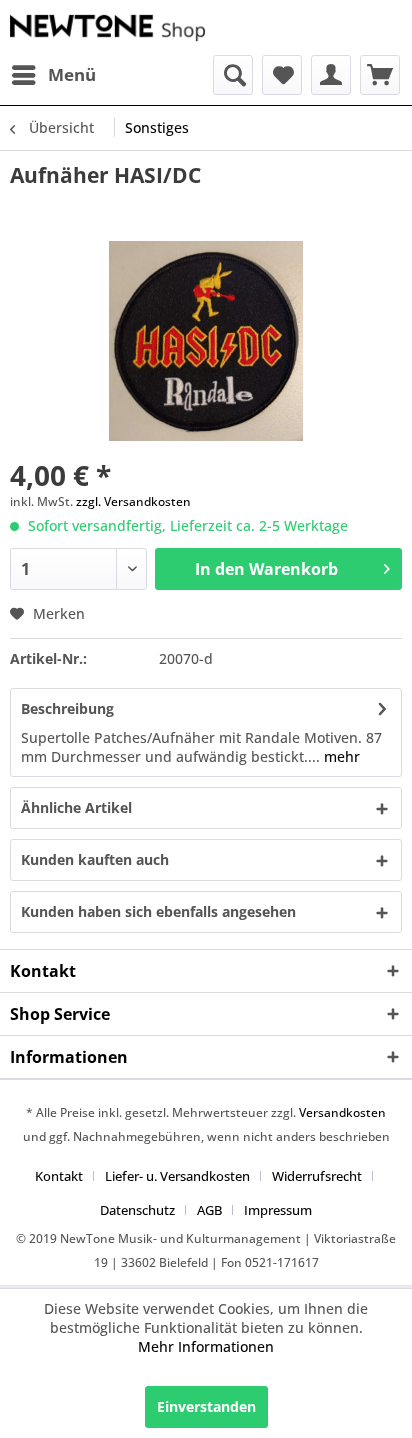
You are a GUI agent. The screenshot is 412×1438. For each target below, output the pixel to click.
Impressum (278, 1210)
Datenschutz (137, 1210)
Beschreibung (67, 708)
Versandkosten (342, 1112)
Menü (72, 74)
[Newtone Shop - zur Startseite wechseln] (108, 27)
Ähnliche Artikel (76, 807)
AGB (209, 1210)
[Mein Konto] (331, 75)
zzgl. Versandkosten (133, 501)
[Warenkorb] (380, 75)
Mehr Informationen (206, 1346)
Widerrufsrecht (317, 1176)
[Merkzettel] (282, 75)
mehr (340, 756)
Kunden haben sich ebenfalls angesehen (158, 911)
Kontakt (59, 1176)
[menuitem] (53, 75)
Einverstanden (206, 1406)
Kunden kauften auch (95, 859)
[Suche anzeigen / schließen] (233, 75)
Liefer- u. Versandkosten (177, 1176)
